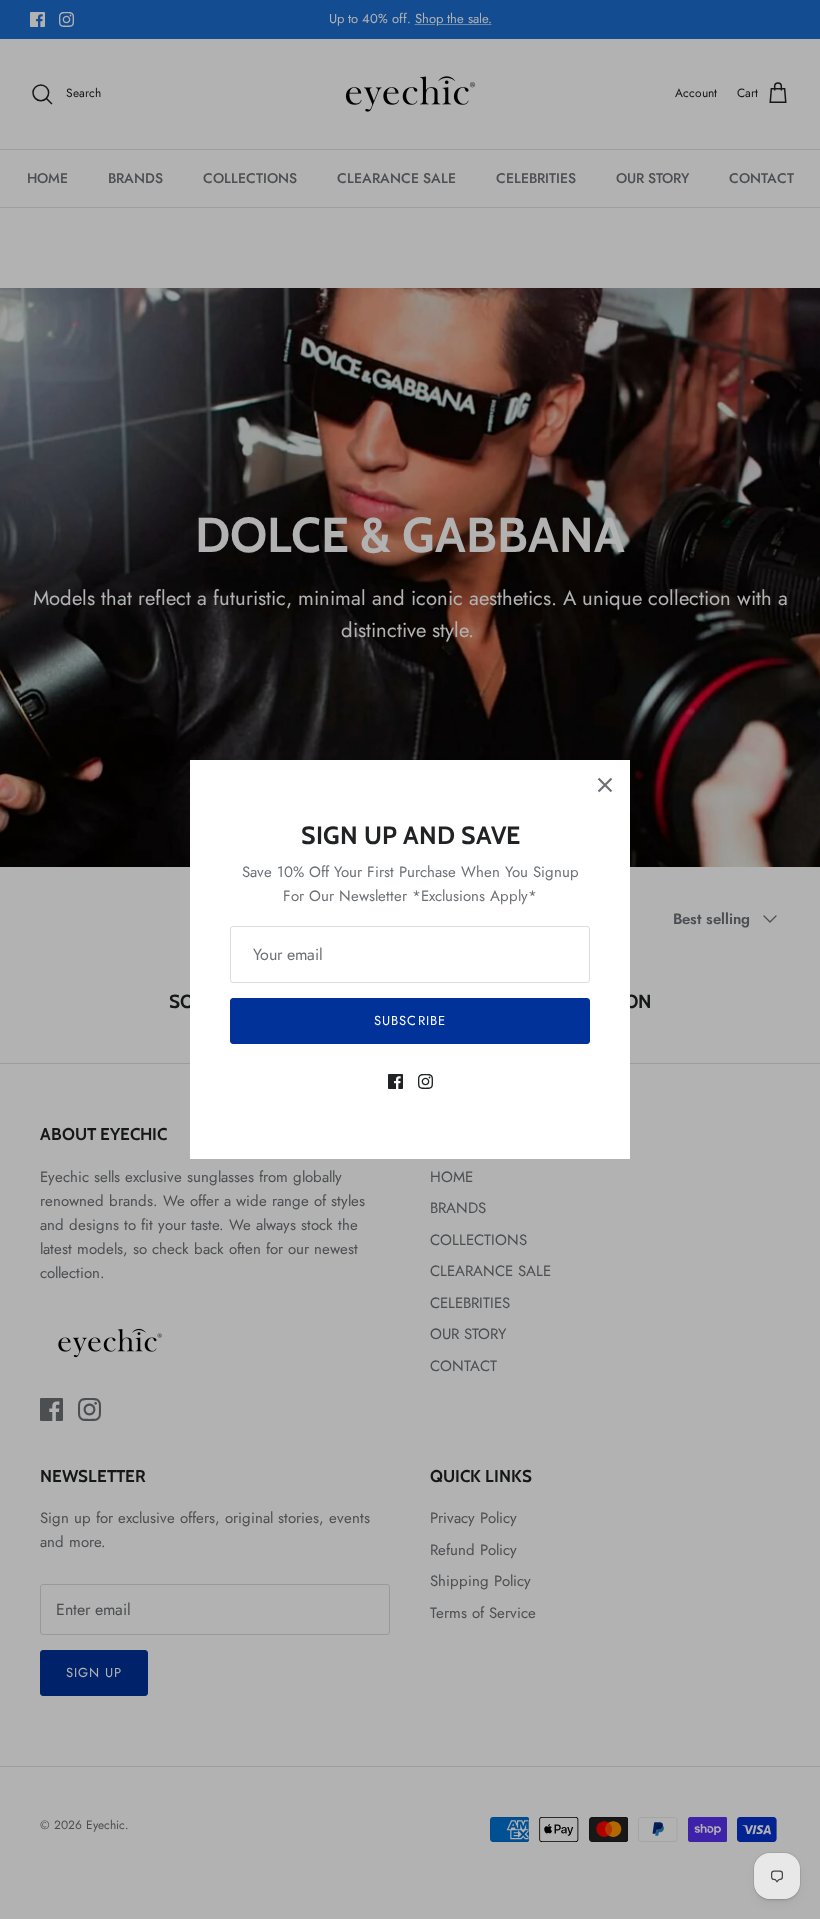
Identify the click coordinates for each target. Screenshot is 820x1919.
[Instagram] (425, 1081)
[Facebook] (395, 1081)
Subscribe (409, 1020)
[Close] (605, 785)
